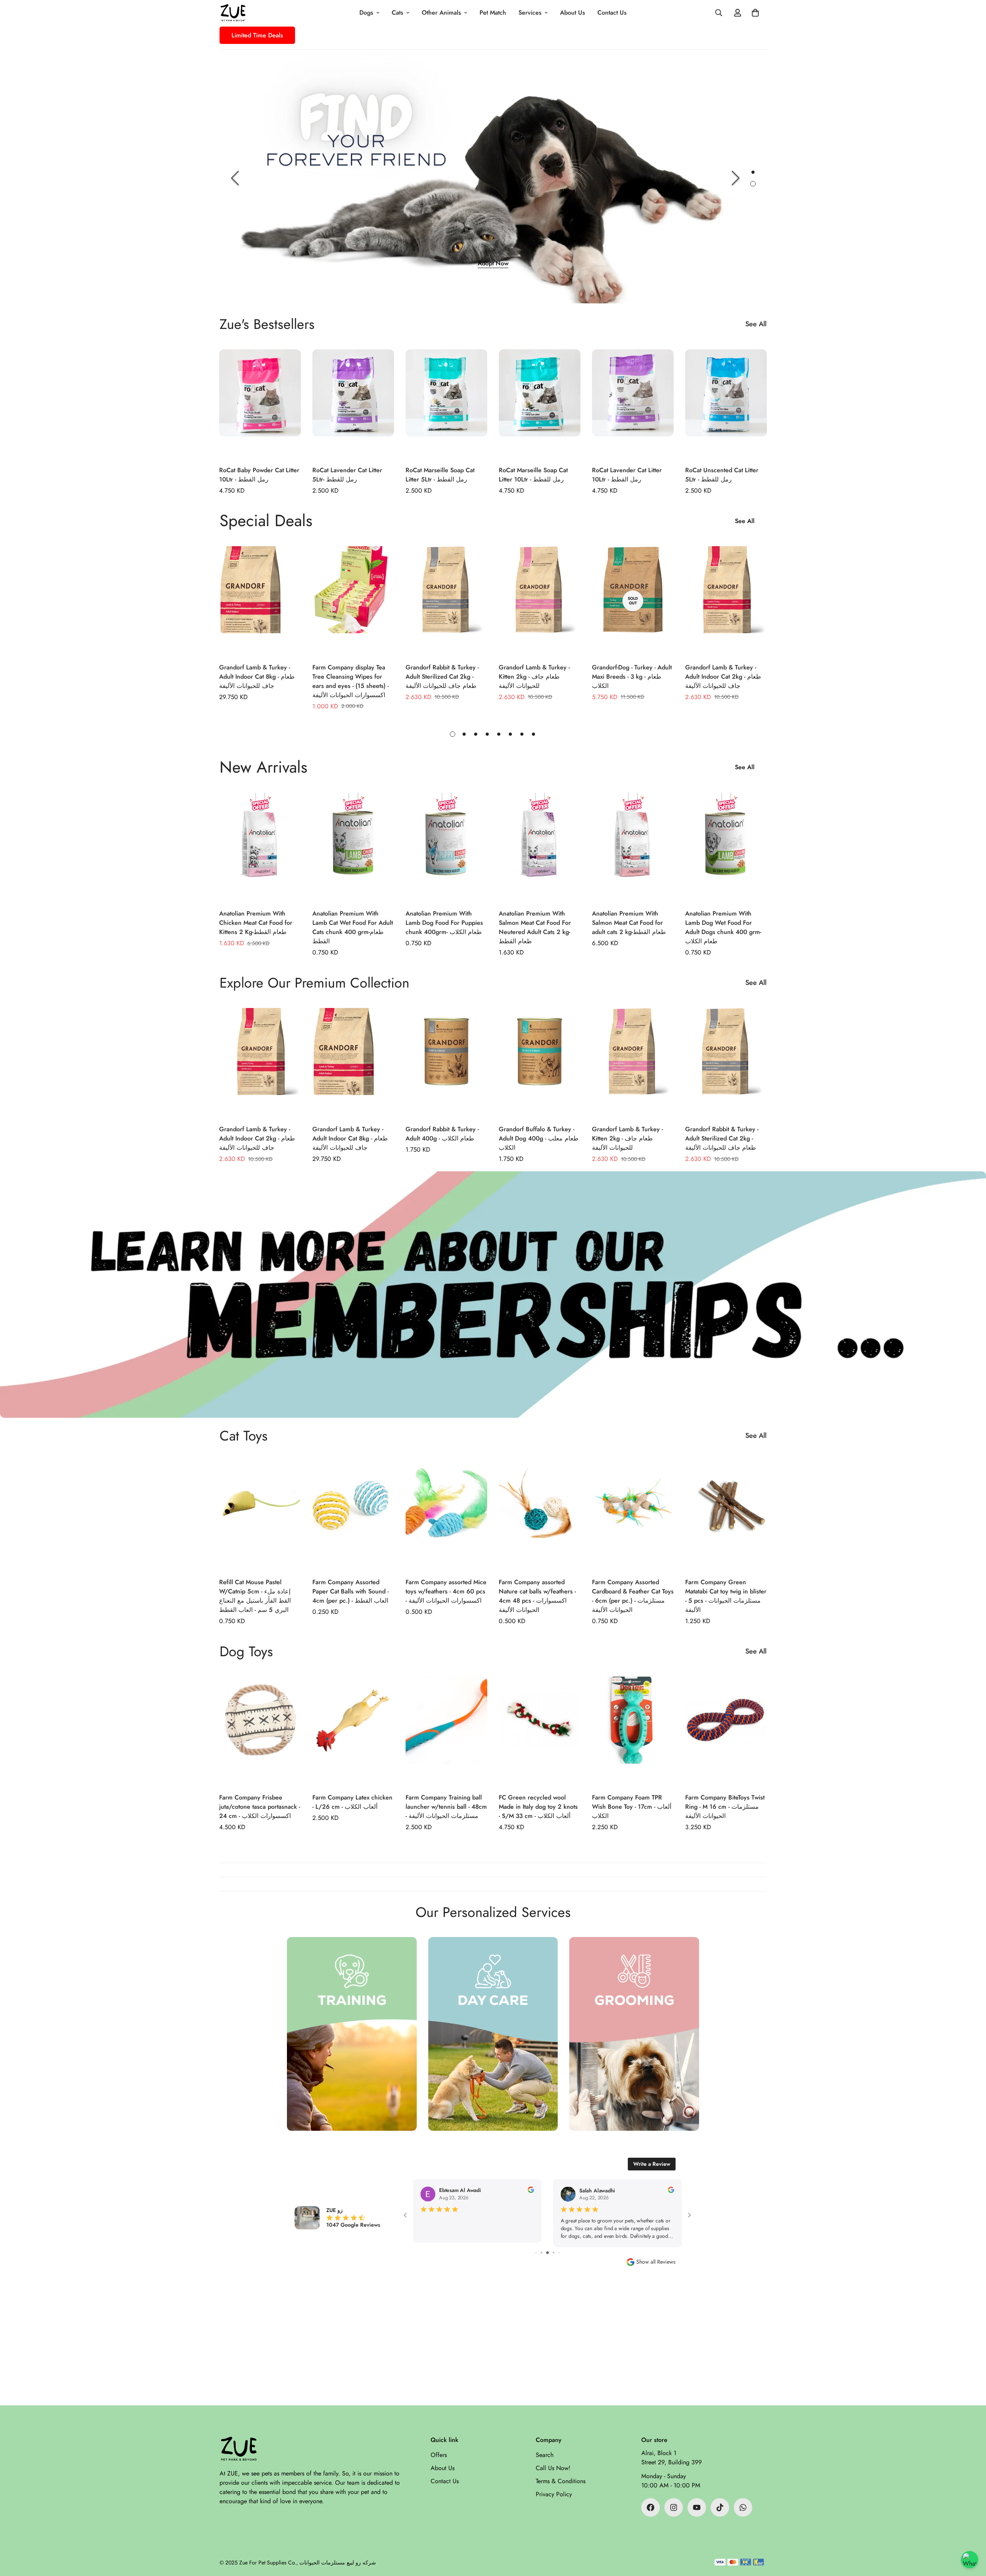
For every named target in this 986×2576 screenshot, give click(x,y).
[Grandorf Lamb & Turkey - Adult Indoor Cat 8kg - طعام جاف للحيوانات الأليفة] (260, 601)
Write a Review (652, 2164)
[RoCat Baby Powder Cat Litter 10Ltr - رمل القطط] (260, 404)
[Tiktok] (720, 2507)
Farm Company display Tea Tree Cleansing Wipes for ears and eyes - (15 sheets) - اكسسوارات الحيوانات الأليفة (350, 681)
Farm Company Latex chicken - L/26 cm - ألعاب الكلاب (352, 1802)
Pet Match (493, 13)
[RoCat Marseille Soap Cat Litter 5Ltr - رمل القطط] (446, 404)
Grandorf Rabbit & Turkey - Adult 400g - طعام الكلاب (442, 1134)
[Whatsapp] (743, 2507)
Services (530, 13)
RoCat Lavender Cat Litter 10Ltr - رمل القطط (627, 475)
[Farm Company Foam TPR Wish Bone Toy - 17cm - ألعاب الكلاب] (633, 1731)
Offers (439, 2455)
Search (545, 2455)
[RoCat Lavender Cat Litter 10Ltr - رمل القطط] (633, 404)
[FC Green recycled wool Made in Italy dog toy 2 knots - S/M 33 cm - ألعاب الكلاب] (540, 1731)
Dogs (366, 13)
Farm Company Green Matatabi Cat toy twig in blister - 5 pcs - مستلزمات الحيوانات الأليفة (726, 1596)
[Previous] (235, 178)
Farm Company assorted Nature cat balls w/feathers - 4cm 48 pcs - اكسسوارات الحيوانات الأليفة (537, 1596)
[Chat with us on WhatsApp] (970, 2560)
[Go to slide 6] (547, 2253)
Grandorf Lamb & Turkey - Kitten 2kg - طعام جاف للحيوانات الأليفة (534, 677)
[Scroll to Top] (971, 2534)
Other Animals (441, 13)
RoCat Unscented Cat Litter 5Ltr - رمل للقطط (722, 475)
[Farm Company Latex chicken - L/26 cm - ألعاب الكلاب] (353, 1731)
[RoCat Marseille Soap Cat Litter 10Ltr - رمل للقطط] (540, 404)
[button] (755, 13)
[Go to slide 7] (554, 2253)
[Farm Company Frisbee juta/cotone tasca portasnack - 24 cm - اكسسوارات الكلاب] (260, 1731)
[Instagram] (674, 2507)
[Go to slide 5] (541, 2253)
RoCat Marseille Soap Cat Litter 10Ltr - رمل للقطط (533, 475)
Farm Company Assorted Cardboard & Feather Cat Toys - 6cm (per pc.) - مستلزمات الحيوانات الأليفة (633, 1596)
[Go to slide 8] (559, 2253)
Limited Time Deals (257, 35)
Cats (397, 13)
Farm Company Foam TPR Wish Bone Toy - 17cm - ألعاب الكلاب (632, 1807)
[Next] (736, 178)
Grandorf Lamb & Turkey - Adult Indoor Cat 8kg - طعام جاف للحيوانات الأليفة (257, 677)
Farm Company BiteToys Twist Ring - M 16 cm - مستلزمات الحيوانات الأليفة (725, 1807)
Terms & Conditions (561, 2481)
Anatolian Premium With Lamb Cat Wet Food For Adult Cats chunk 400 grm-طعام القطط (353, 927)
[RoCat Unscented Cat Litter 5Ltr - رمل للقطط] (726, 404)
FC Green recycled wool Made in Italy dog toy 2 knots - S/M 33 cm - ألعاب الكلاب (538, 1807)
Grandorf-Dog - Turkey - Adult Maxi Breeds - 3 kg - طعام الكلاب (632, 677)
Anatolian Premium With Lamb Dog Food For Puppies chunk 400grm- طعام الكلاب (444, 923)
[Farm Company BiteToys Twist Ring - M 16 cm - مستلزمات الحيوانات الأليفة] (726, 1731)
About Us (573, 13)
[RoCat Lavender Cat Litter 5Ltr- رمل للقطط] (353, 404)
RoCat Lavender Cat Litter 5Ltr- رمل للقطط (347, 475)
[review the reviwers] (531, 2190)
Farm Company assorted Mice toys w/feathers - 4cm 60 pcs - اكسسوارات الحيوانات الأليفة (446, 1591)
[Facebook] (651, 2507)
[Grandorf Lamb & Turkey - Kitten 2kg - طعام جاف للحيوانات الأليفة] (540, 601)
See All (756, 324)
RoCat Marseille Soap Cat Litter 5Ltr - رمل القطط (440, 475)
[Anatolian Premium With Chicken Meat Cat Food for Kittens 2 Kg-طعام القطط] (260, 847)
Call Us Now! (553, 2468)
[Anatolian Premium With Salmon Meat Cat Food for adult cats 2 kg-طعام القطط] (633, 847)
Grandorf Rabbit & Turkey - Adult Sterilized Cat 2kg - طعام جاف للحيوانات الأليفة (442, 677)
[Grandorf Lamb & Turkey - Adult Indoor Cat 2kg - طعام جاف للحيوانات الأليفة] (726, 601)
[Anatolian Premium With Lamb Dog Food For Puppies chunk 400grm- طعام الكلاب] (446, 847)
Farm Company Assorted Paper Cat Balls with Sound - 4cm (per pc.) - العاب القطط (350, 1591)
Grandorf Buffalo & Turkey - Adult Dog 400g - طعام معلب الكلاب (539, 1138)
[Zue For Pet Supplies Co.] (233, 13)
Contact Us (612, 13)
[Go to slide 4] (536, 2253)
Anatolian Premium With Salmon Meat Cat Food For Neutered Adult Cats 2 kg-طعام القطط (535, 927)
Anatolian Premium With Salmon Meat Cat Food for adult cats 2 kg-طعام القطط (629, 923)
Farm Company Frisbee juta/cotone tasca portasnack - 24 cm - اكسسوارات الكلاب (260, 1807)
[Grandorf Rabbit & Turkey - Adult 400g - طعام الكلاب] (446, 1062)
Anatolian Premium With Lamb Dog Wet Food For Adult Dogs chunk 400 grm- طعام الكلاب (723, 927)
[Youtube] (697, 2507)
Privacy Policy (554, 2494)
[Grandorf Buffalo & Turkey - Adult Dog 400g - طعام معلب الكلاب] (540, 1062)
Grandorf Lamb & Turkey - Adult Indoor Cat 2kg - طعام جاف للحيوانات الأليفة (723, 677)
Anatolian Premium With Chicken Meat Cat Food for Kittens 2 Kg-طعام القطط (256, 923)
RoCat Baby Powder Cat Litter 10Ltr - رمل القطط (259, 475)
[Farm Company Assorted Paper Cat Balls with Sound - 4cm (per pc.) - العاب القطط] (353, 1515)
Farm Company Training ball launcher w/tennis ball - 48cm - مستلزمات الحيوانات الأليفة (446, 1807)
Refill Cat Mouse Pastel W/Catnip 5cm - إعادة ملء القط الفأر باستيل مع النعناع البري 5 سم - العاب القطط (255, 1596)
